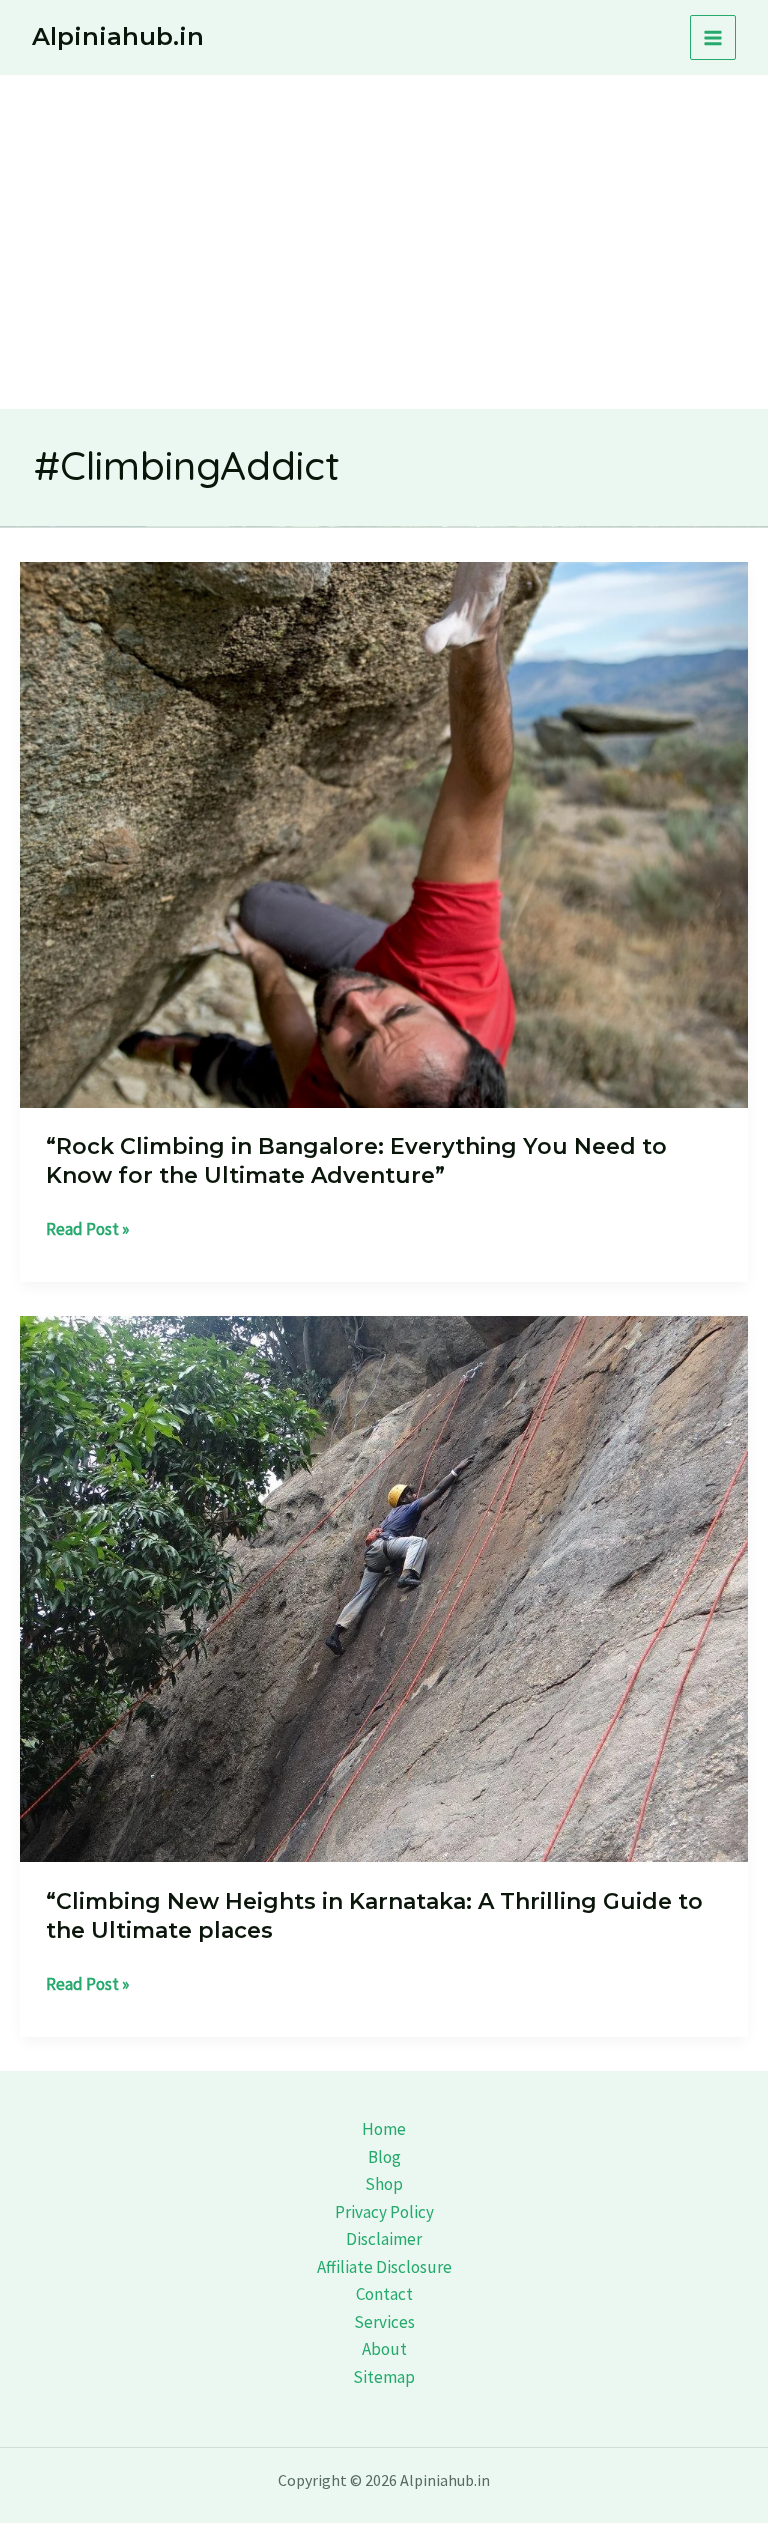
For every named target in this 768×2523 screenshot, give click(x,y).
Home (384, 2129)
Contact (384, 2294)
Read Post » (87, 1230)
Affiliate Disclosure (384, 2267)
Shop (384, 2184)
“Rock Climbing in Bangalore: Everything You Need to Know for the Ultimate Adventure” (356, 1161)
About (384, 2349)
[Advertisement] (384, 225)
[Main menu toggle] (713, 38)
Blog (384, 2157)
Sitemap (384, 2377)
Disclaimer (384, 2239)
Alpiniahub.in (118, 36)
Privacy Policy (384, 2212)
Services (384, 2322)
